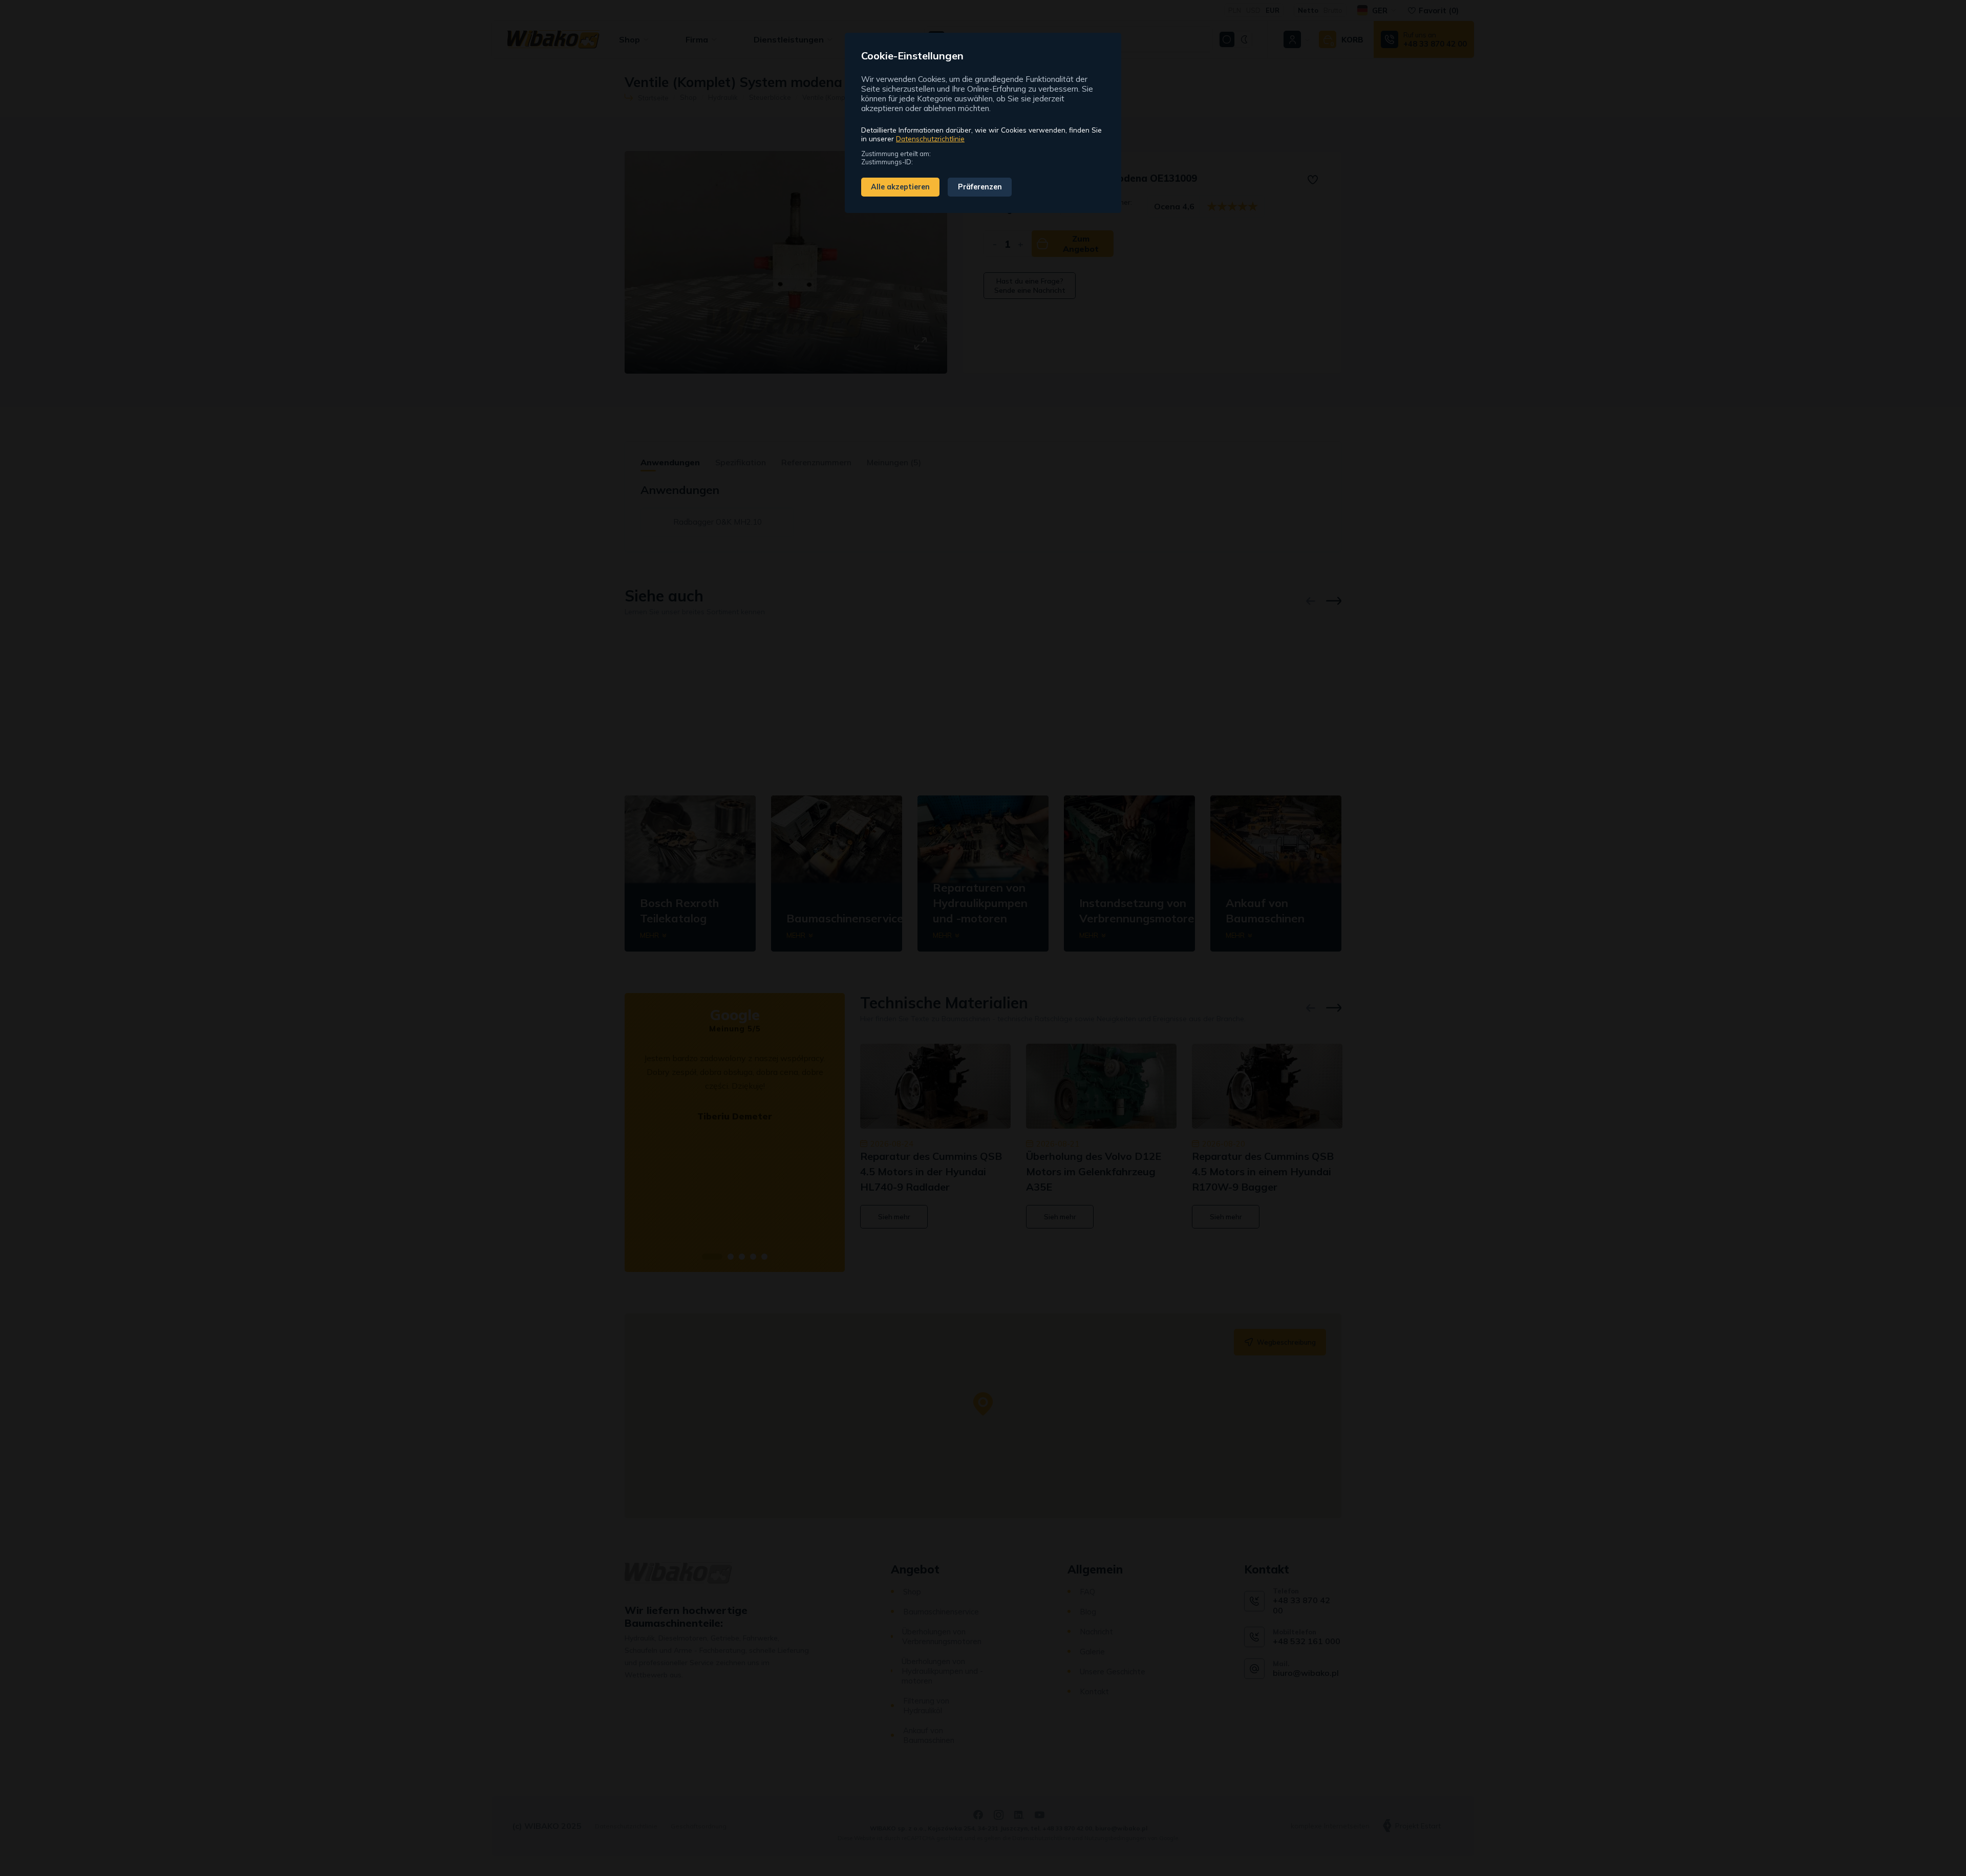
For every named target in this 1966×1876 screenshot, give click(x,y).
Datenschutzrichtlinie (930, 138)
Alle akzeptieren (900, 187)
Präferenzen (980, 187)
